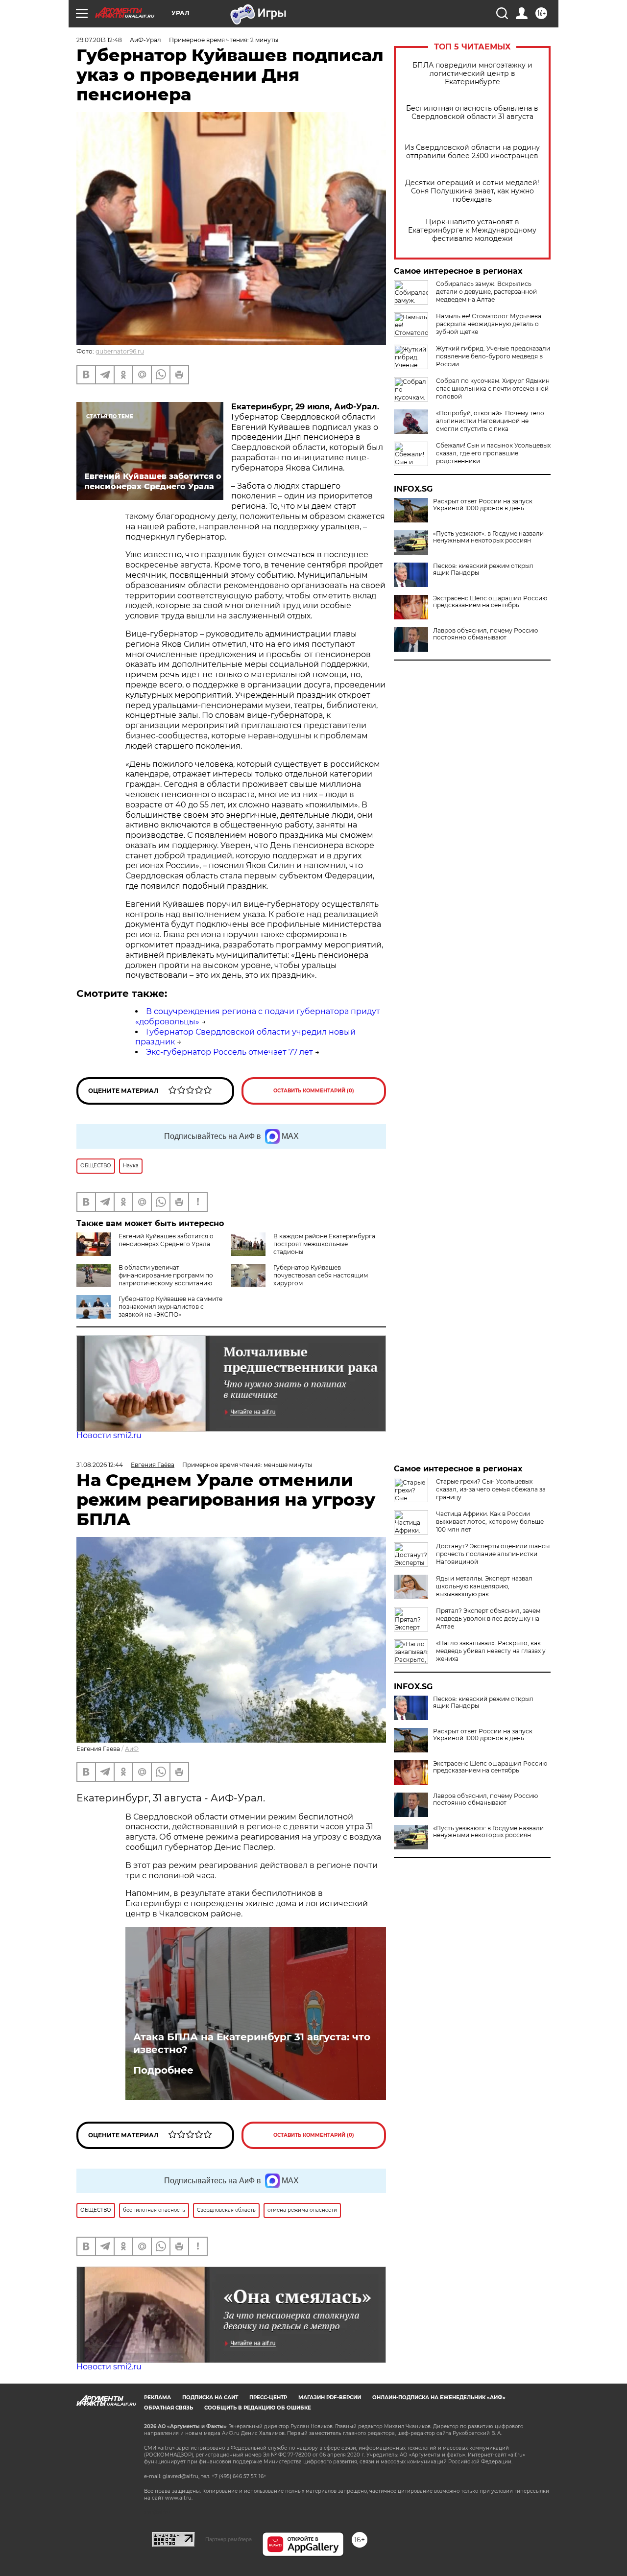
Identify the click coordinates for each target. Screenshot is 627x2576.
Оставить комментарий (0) (314, 1091)
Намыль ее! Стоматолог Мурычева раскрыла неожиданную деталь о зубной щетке (489, 324)
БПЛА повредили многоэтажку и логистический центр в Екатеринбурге (472, 74)
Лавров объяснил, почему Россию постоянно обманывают (485, 634)
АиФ (132, 1749)
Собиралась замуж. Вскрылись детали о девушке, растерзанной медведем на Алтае (486, 292)
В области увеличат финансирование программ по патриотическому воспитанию (166, 1275)
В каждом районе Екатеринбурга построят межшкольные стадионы (324, 1244)
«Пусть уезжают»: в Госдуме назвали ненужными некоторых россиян (488, 537)
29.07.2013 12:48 (99, 40)
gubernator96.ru (120, 351)
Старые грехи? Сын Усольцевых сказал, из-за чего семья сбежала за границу (491, 1489)
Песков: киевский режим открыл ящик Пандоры (483, 569)
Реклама (157, 2398)
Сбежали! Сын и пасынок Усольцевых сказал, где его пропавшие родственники (493, 453)
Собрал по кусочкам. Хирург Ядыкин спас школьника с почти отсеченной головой (493, 389)
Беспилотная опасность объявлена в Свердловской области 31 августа (472, 113)
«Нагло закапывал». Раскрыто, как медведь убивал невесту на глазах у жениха (491, 1651)
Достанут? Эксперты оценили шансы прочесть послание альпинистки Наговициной (493, 1554)
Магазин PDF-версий (330, 2398)
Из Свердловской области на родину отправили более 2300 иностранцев (472, 152)
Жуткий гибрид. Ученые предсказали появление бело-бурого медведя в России (493, 356)
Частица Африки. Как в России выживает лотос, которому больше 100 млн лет (490, 1522)
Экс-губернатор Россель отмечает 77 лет (229, 1052)
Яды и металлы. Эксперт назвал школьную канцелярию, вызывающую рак (484, 1586)
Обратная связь (169, 2408)
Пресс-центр (268, 2398)
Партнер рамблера (229, 2539)
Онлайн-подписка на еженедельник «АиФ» (439, 2398)
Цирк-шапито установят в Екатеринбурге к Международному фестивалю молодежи (472, 230)
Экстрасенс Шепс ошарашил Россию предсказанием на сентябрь (490, 602)
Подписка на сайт (210, 2398)
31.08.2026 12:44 (100, 1465)
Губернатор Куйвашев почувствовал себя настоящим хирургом (321, 1275)
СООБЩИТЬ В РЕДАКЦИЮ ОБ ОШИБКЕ (258, 2408)
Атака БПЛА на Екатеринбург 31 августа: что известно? (252, 2043)
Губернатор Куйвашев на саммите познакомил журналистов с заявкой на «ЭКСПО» (170, 1307)
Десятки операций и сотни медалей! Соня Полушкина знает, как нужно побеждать (472, 191)
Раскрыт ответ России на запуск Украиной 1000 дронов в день (483, 505)
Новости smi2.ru (109, 1435)
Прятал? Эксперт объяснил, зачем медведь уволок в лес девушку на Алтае (488, 1619)
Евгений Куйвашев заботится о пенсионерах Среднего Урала (166, 1240)
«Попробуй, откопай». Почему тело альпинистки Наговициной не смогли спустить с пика (490, 421)
